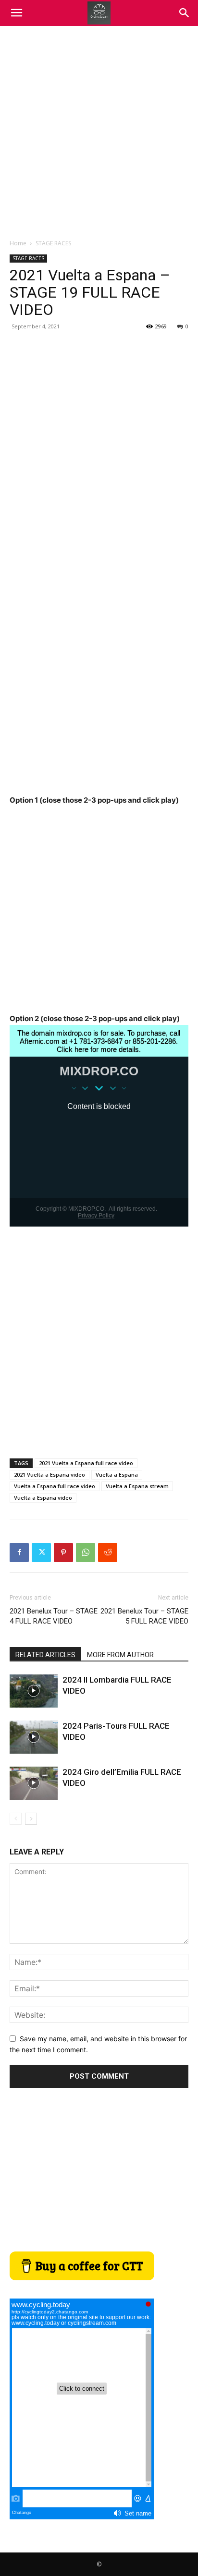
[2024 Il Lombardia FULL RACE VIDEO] (34, 1691)
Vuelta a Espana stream (137, 1486)
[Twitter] (41, 1553)
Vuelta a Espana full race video (55, 1486)
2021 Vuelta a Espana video (49, 1475)
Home (18, 243)
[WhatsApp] (86, 1553)
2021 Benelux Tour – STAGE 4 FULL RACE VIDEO (54, 1616)
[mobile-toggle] (16, 13)
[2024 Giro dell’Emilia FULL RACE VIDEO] (34, 1783)
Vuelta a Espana (117, 1475)
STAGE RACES (53, 243)
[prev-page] (16, 1819)
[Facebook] (19, 1553)
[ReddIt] (108, 1553)
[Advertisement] (99, 130)
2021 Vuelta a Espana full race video (86, 1463)
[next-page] (31, 1819)
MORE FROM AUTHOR (120, 1655)
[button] (185, 13)
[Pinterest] (63, 1553)
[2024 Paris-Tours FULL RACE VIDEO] (34, 1737)
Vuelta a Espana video (43, 1498)
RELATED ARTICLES (45, 1655)
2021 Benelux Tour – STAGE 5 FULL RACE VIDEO (144, 1616)
